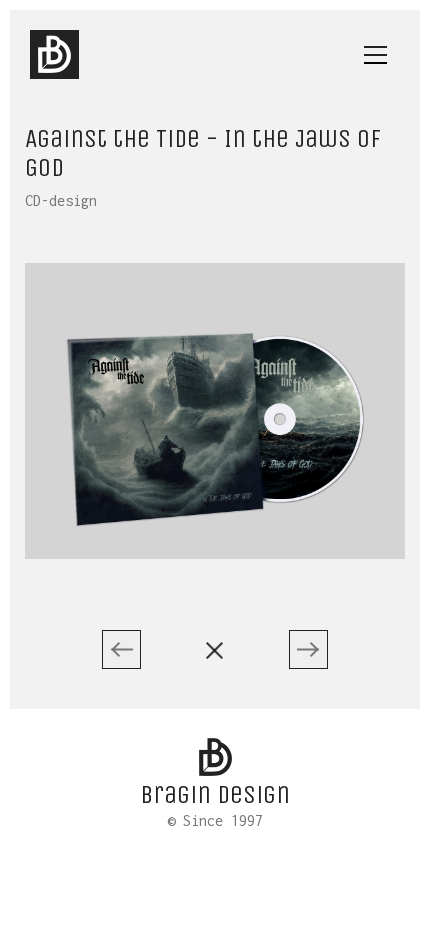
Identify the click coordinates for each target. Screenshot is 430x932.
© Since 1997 (215, 821)
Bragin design (215, 794)
